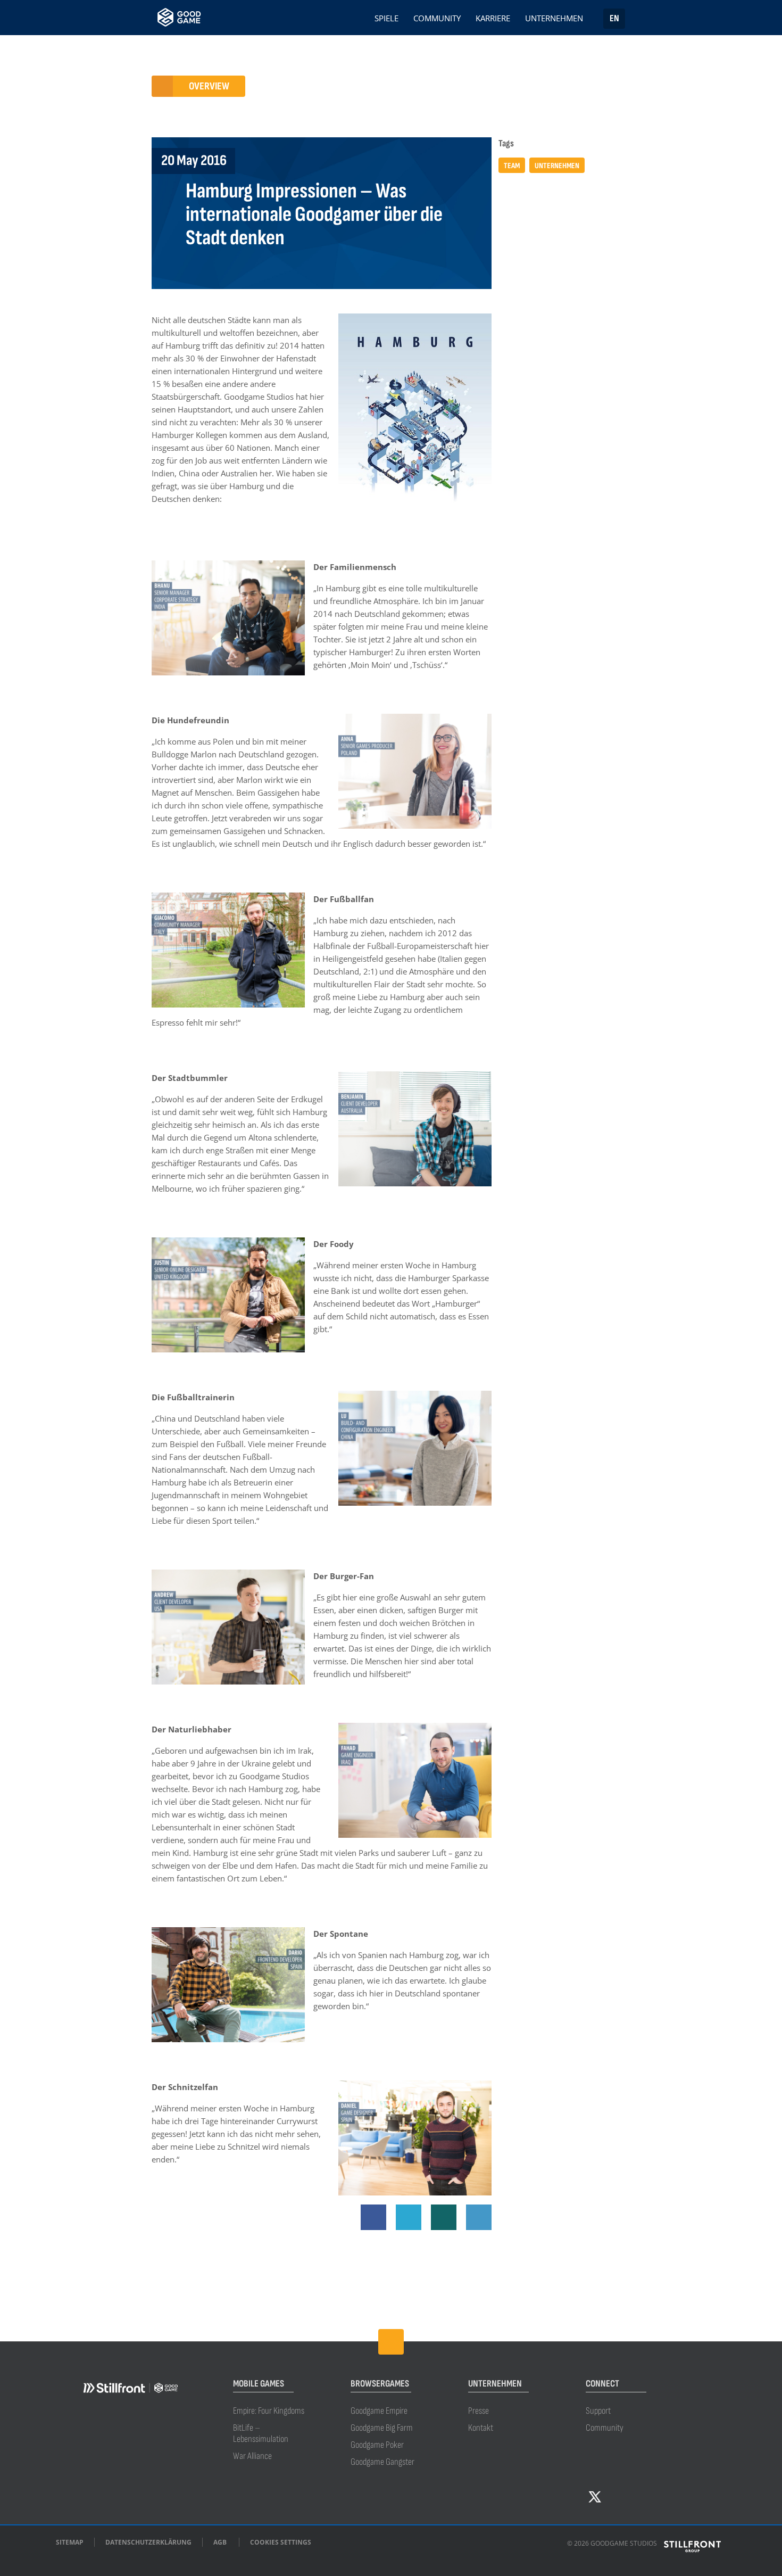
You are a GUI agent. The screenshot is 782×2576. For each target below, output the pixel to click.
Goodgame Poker (377, 2445)
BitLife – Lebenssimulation (261, 2433)
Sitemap (70, 2542)
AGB (220, 2542)
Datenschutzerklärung (148, 2542)
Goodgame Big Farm (382, 2428)
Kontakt (481, 2428)
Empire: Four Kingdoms (269, 2411)
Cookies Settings (281, 2542)
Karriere (493, 19)
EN (614, 18)
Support (598, 2411)
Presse (479, 2411)
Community (437, 19)
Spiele (386, 19)
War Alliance (252, 2456)
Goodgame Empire (379, 2411)
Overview (209, 86)
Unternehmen (554, 19)
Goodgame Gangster (382, 2462)
